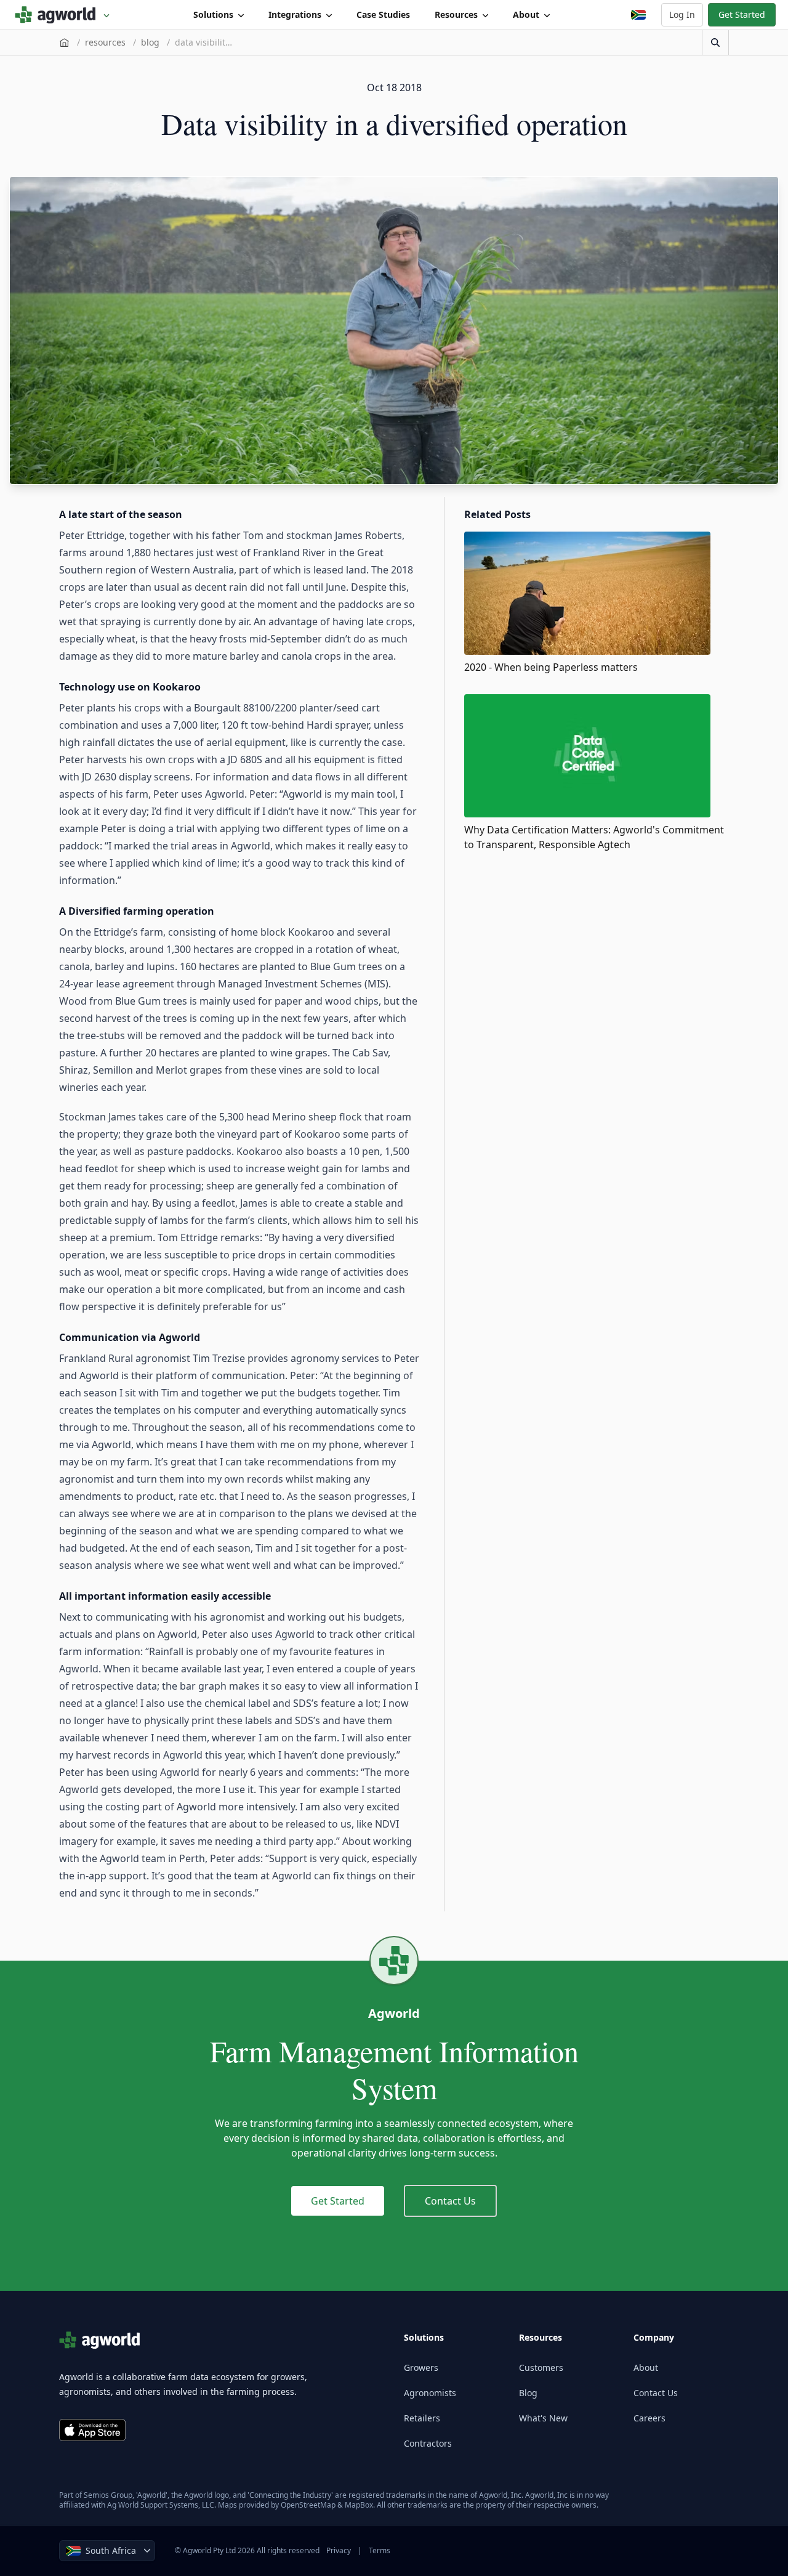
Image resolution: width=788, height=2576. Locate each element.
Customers (541, 2367)
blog (150, 42)
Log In (682, 14)
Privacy (339, 2550)
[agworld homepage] (62, 15)
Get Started (742, 14)
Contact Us (450, 2201)
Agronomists (430, 2393)
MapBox (359, 2505)
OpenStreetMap (308, 2505)
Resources (456, 14)
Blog (528, 2393)
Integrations (295, 14)
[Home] (64, 43)
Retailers (422, 2418)
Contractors (428, 2443)
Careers (649, 2418)
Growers (421, 2367)
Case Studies (383, 14)
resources (105, 42)
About (526, 14)
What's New (543, 2418)
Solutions (213, 14)
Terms (380, 2550)
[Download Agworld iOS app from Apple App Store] (92, 2430)
